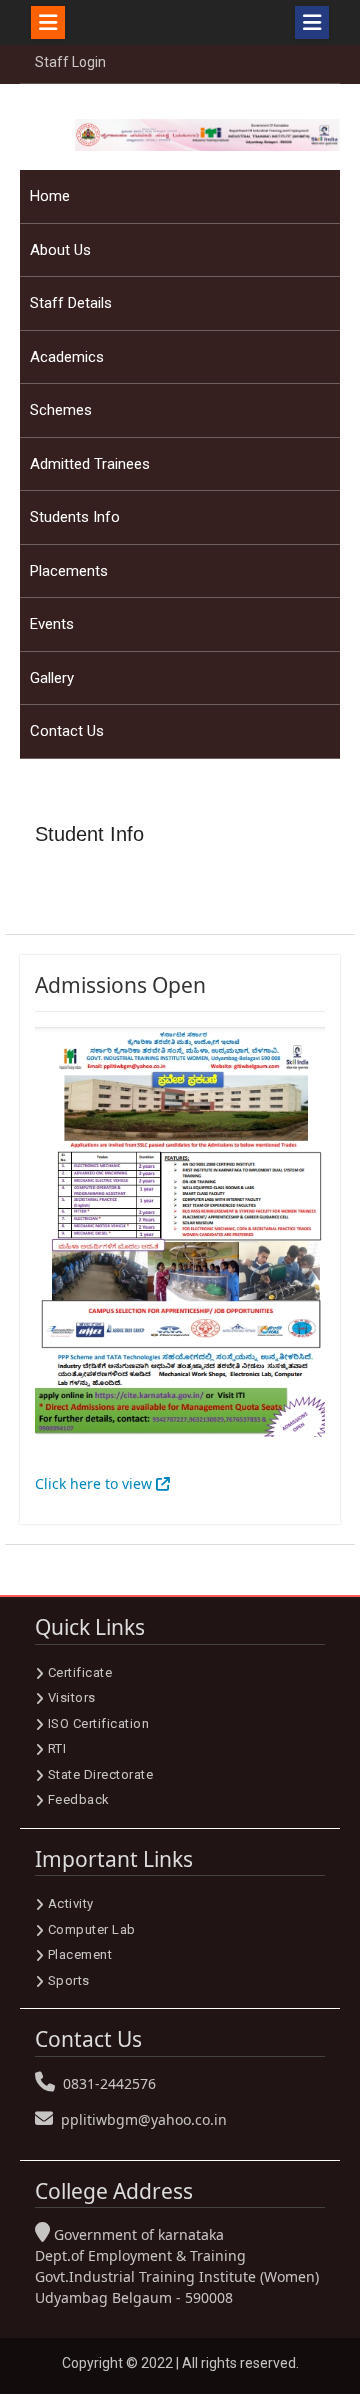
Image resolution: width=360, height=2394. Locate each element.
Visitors (72, 1697)
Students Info (75, 517)
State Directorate (101, 1774)
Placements (69, 571)
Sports (69, 1980)
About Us (60, 250)
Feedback (79, 1799)
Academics (67, 357)
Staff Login (70, 62)
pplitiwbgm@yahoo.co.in (144, 2119)
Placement (80, 1954)
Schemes (61, 410)
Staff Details (71, 303)
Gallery (52, 678)
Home (50, 196)
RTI (57, 1748)
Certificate (80, 1672)
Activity (71, 1903)
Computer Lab (92, 1929)
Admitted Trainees (90, 464)
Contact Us (67, 731)
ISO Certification (99, 1723)
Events (52, 624)
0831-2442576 (109, 2083)
